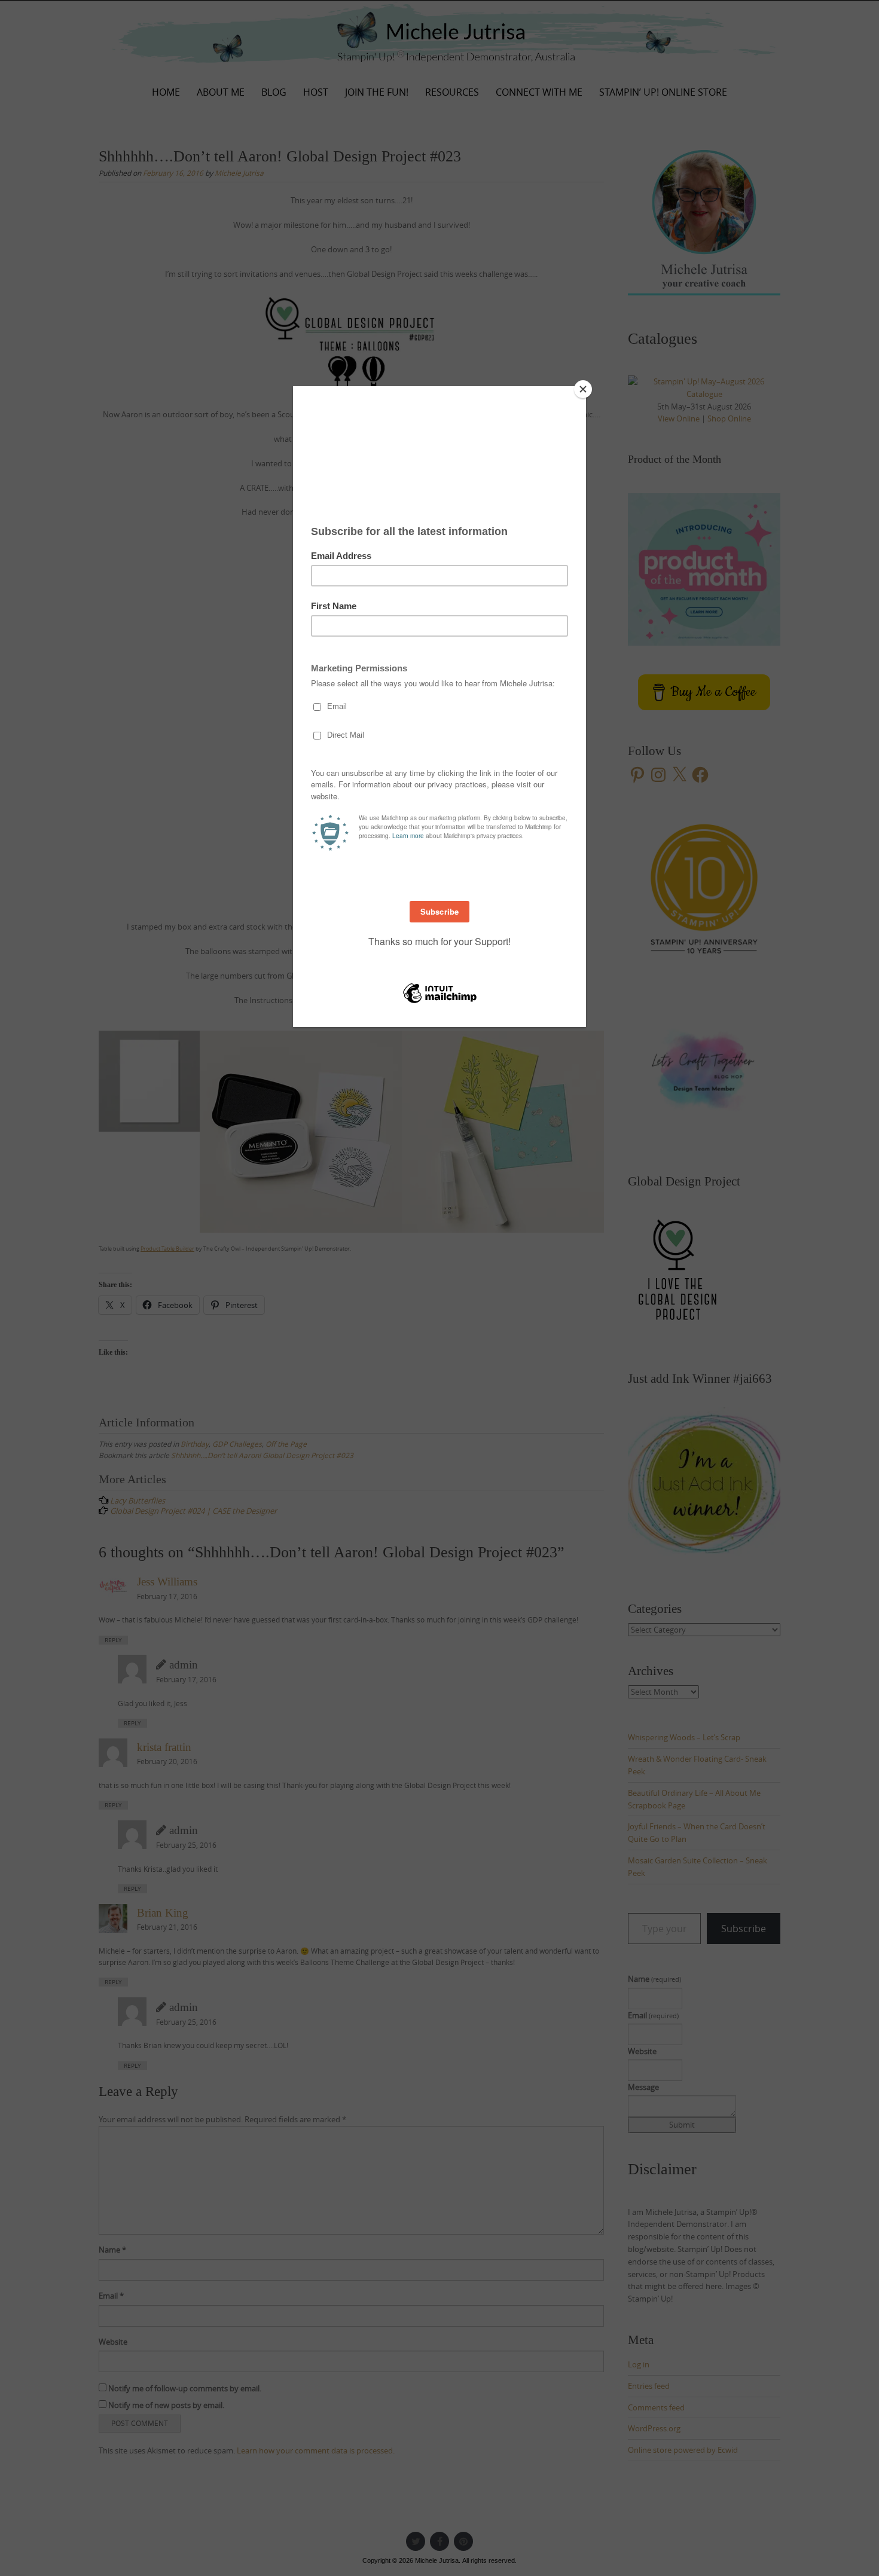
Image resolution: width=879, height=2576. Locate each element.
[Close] (583, 389)
